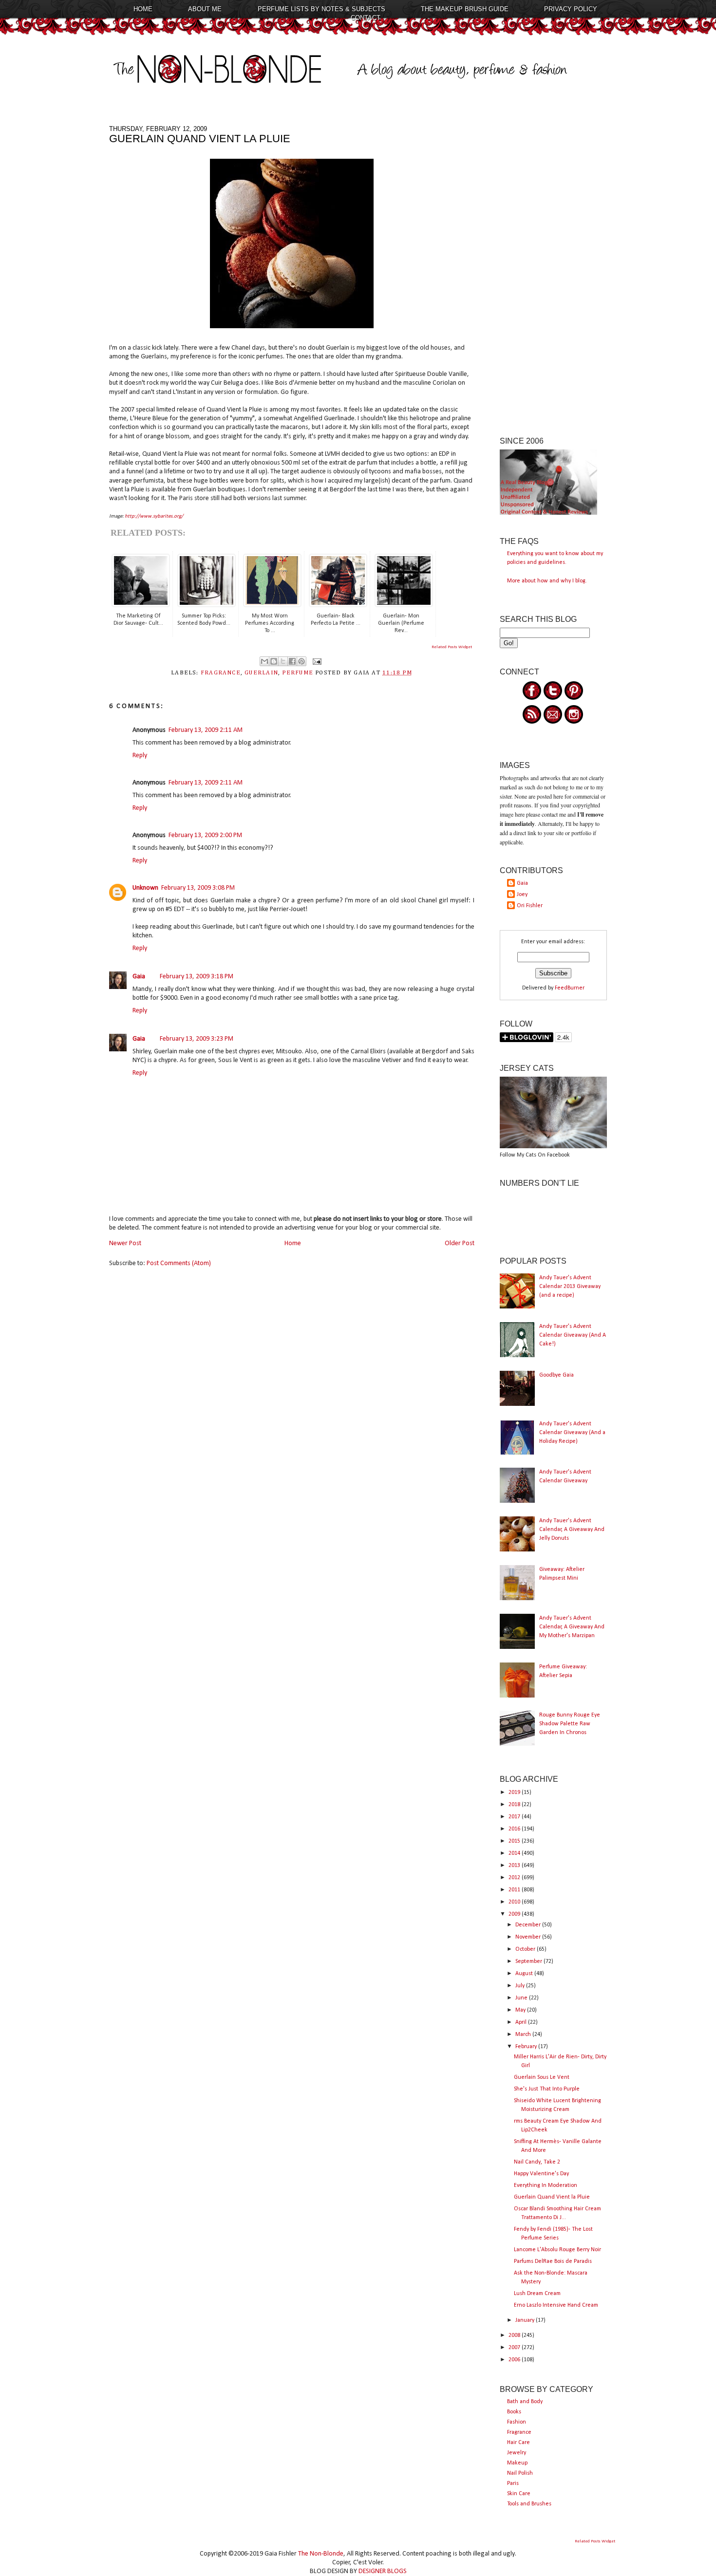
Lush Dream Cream (537, 2294)
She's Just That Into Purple (547, 2089)
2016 (515, 1829)
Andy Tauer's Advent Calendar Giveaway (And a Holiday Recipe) (572, 1433)
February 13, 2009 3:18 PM (197, 977)
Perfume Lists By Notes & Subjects (321, 9)
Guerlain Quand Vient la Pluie (552, 2197)
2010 (515, 1902)
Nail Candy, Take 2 (537, 2162)
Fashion (517, 2422)
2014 (515, 1853)
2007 (515, 2348)
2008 (515, 2335)
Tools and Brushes (529, 2504)
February (527, 2047)
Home (143, 9)
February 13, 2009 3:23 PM (197, 1039)
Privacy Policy (571, 9)
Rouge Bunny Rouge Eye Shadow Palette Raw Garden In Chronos (570, 1724)
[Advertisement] (553, 271)
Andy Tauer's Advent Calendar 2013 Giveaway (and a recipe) (570, 1287)
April (522, 2022)
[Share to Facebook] (292, 661)
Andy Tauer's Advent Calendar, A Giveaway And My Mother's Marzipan (572, 1627)
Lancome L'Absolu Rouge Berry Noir (557, 2250)
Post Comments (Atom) (179, 1263)
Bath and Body (525, 2402)
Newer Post (125, 1243)
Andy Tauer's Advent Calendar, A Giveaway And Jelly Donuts (572, 1530)
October (526, 1949)
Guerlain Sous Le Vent (542, 2077)
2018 (515, 1805)
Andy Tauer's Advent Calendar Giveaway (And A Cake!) (573, 1335)
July (521, 1986)
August (525, 1974)
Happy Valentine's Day (541, 2174)
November (529, 1937)
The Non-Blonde (321, 2554)
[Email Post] (316, 661)
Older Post (460, 1243)
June (522, 1998)
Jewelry (517, 2453)
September (529, 1961)
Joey (522, 895)
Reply (140, 756)
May (521, 2010)
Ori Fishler (530, 906)
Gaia (139, 977)
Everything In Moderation (546, 2185)
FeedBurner (570, 988)
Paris (513, 2483)
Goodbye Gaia (556, 1375)
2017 (515, 1817)
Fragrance (519, 2432)
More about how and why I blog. (547, 581)
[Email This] (264, 661)
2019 (515, 1792)
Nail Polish (520, 2473)
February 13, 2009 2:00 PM (205, 835)
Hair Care (518, 2443)
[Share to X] (283, 661)
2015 (515, 1841)
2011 (515, 1890)
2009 (515, 1914)
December (529, 1925)
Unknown (145, 888)
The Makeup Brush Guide (465, 9)
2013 (515, 1866)
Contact (366, 18)
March (524, 2035)
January (526, 2320)
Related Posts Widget (452, 647)
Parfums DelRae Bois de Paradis (553, 2261)
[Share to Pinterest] (301, 661)
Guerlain (261, 673)
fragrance (221, 673)
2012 (515, 1878)
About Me (205, 9)
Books (514, 2412)
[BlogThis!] (274, 661)
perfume (298, 673)
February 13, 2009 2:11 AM (206, 730)
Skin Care (519, 2494)
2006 (515, 2360)
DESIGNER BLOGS (383, 2571)
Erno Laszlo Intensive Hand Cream (556, 2305)
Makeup (517, 2463)
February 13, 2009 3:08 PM (198, 888)
